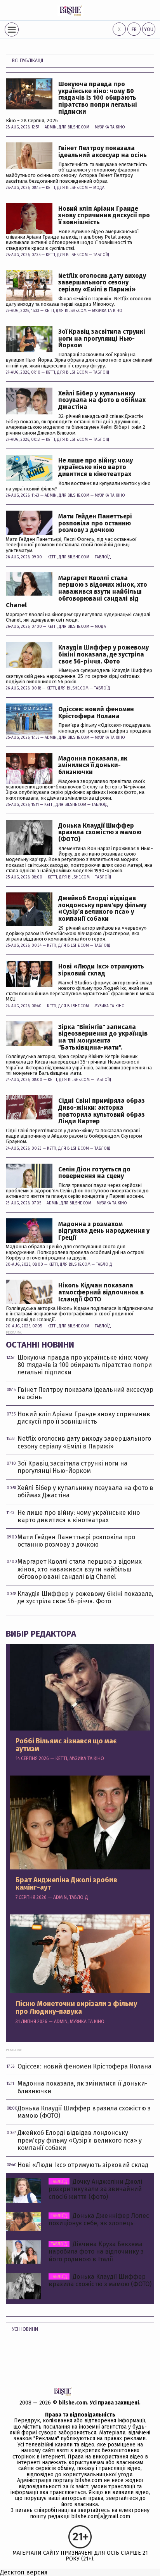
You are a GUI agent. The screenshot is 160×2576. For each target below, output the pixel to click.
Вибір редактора (41, 1634)
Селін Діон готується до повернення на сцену (94, 1173)
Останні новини (40, 1345)
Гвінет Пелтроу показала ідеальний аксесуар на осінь (103, 152)
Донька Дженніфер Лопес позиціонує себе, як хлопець (99, 2219)
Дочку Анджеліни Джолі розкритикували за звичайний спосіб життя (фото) (95, 2189)
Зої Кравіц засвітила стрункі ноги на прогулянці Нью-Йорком (102, 339)
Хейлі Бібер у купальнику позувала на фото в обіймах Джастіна (102, 400)
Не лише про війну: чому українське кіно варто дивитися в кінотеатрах (96, 467)
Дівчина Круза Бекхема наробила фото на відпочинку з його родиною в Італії (96, 2251)
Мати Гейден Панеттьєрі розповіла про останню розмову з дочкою (95, 523)
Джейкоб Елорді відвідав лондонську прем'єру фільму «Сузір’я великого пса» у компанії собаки (102, 908)
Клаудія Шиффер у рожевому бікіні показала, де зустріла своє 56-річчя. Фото (103, 654)
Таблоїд (101, 255)
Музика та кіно (110, 127)
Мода (99, 188)
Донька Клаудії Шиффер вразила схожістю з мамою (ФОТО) (100, 832)
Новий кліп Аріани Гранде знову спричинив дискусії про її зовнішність (104, 216)
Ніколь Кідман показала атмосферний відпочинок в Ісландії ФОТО (101, 1292)
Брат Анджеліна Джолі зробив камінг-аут (66, 1884)
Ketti (50, 188)
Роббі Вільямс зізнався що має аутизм (66, 1745)
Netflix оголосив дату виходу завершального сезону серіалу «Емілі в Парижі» (102, 283)
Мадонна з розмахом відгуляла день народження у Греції (104, 1231)
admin (51, 127)
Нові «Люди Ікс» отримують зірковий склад (101, 970)
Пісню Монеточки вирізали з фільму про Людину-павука (76, 2008)
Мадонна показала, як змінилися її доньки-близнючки (93, 765)
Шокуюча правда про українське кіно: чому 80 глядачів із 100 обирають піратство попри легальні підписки (98, 98)
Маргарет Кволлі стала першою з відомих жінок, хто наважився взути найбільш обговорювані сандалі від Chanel (77, 592)
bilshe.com (73, 2403)
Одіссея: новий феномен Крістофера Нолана (96, 713)
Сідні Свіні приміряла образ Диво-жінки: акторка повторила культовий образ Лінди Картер (102, 1111)
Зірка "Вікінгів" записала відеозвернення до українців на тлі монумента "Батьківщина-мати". (103, 1037)
